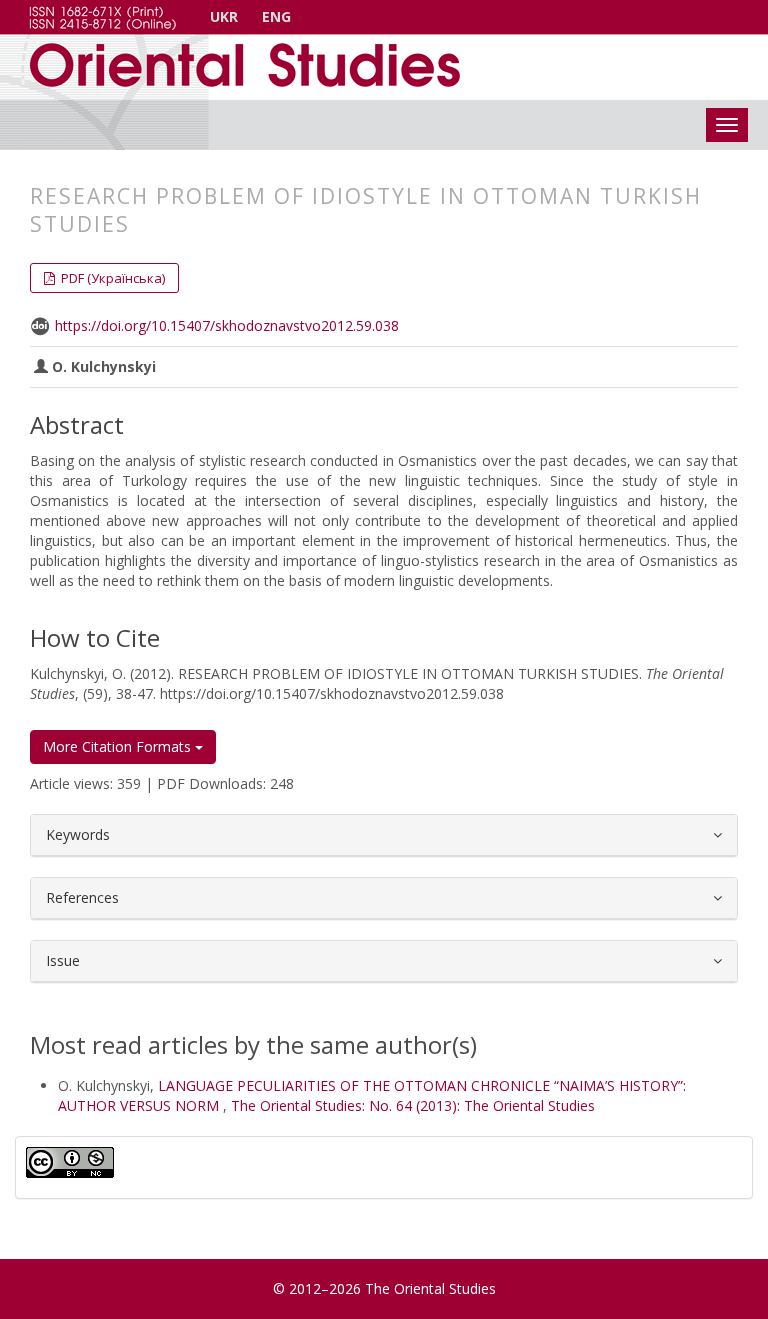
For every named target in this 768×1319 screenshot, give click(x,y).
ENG (276, 16)
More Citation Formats (119, 746)
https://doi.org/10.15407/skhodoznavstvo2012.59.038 (227, 325)
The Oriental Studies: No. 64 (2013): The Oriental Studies (413, 1105)
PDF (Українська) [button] (111, 278)
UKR (224, 16)
